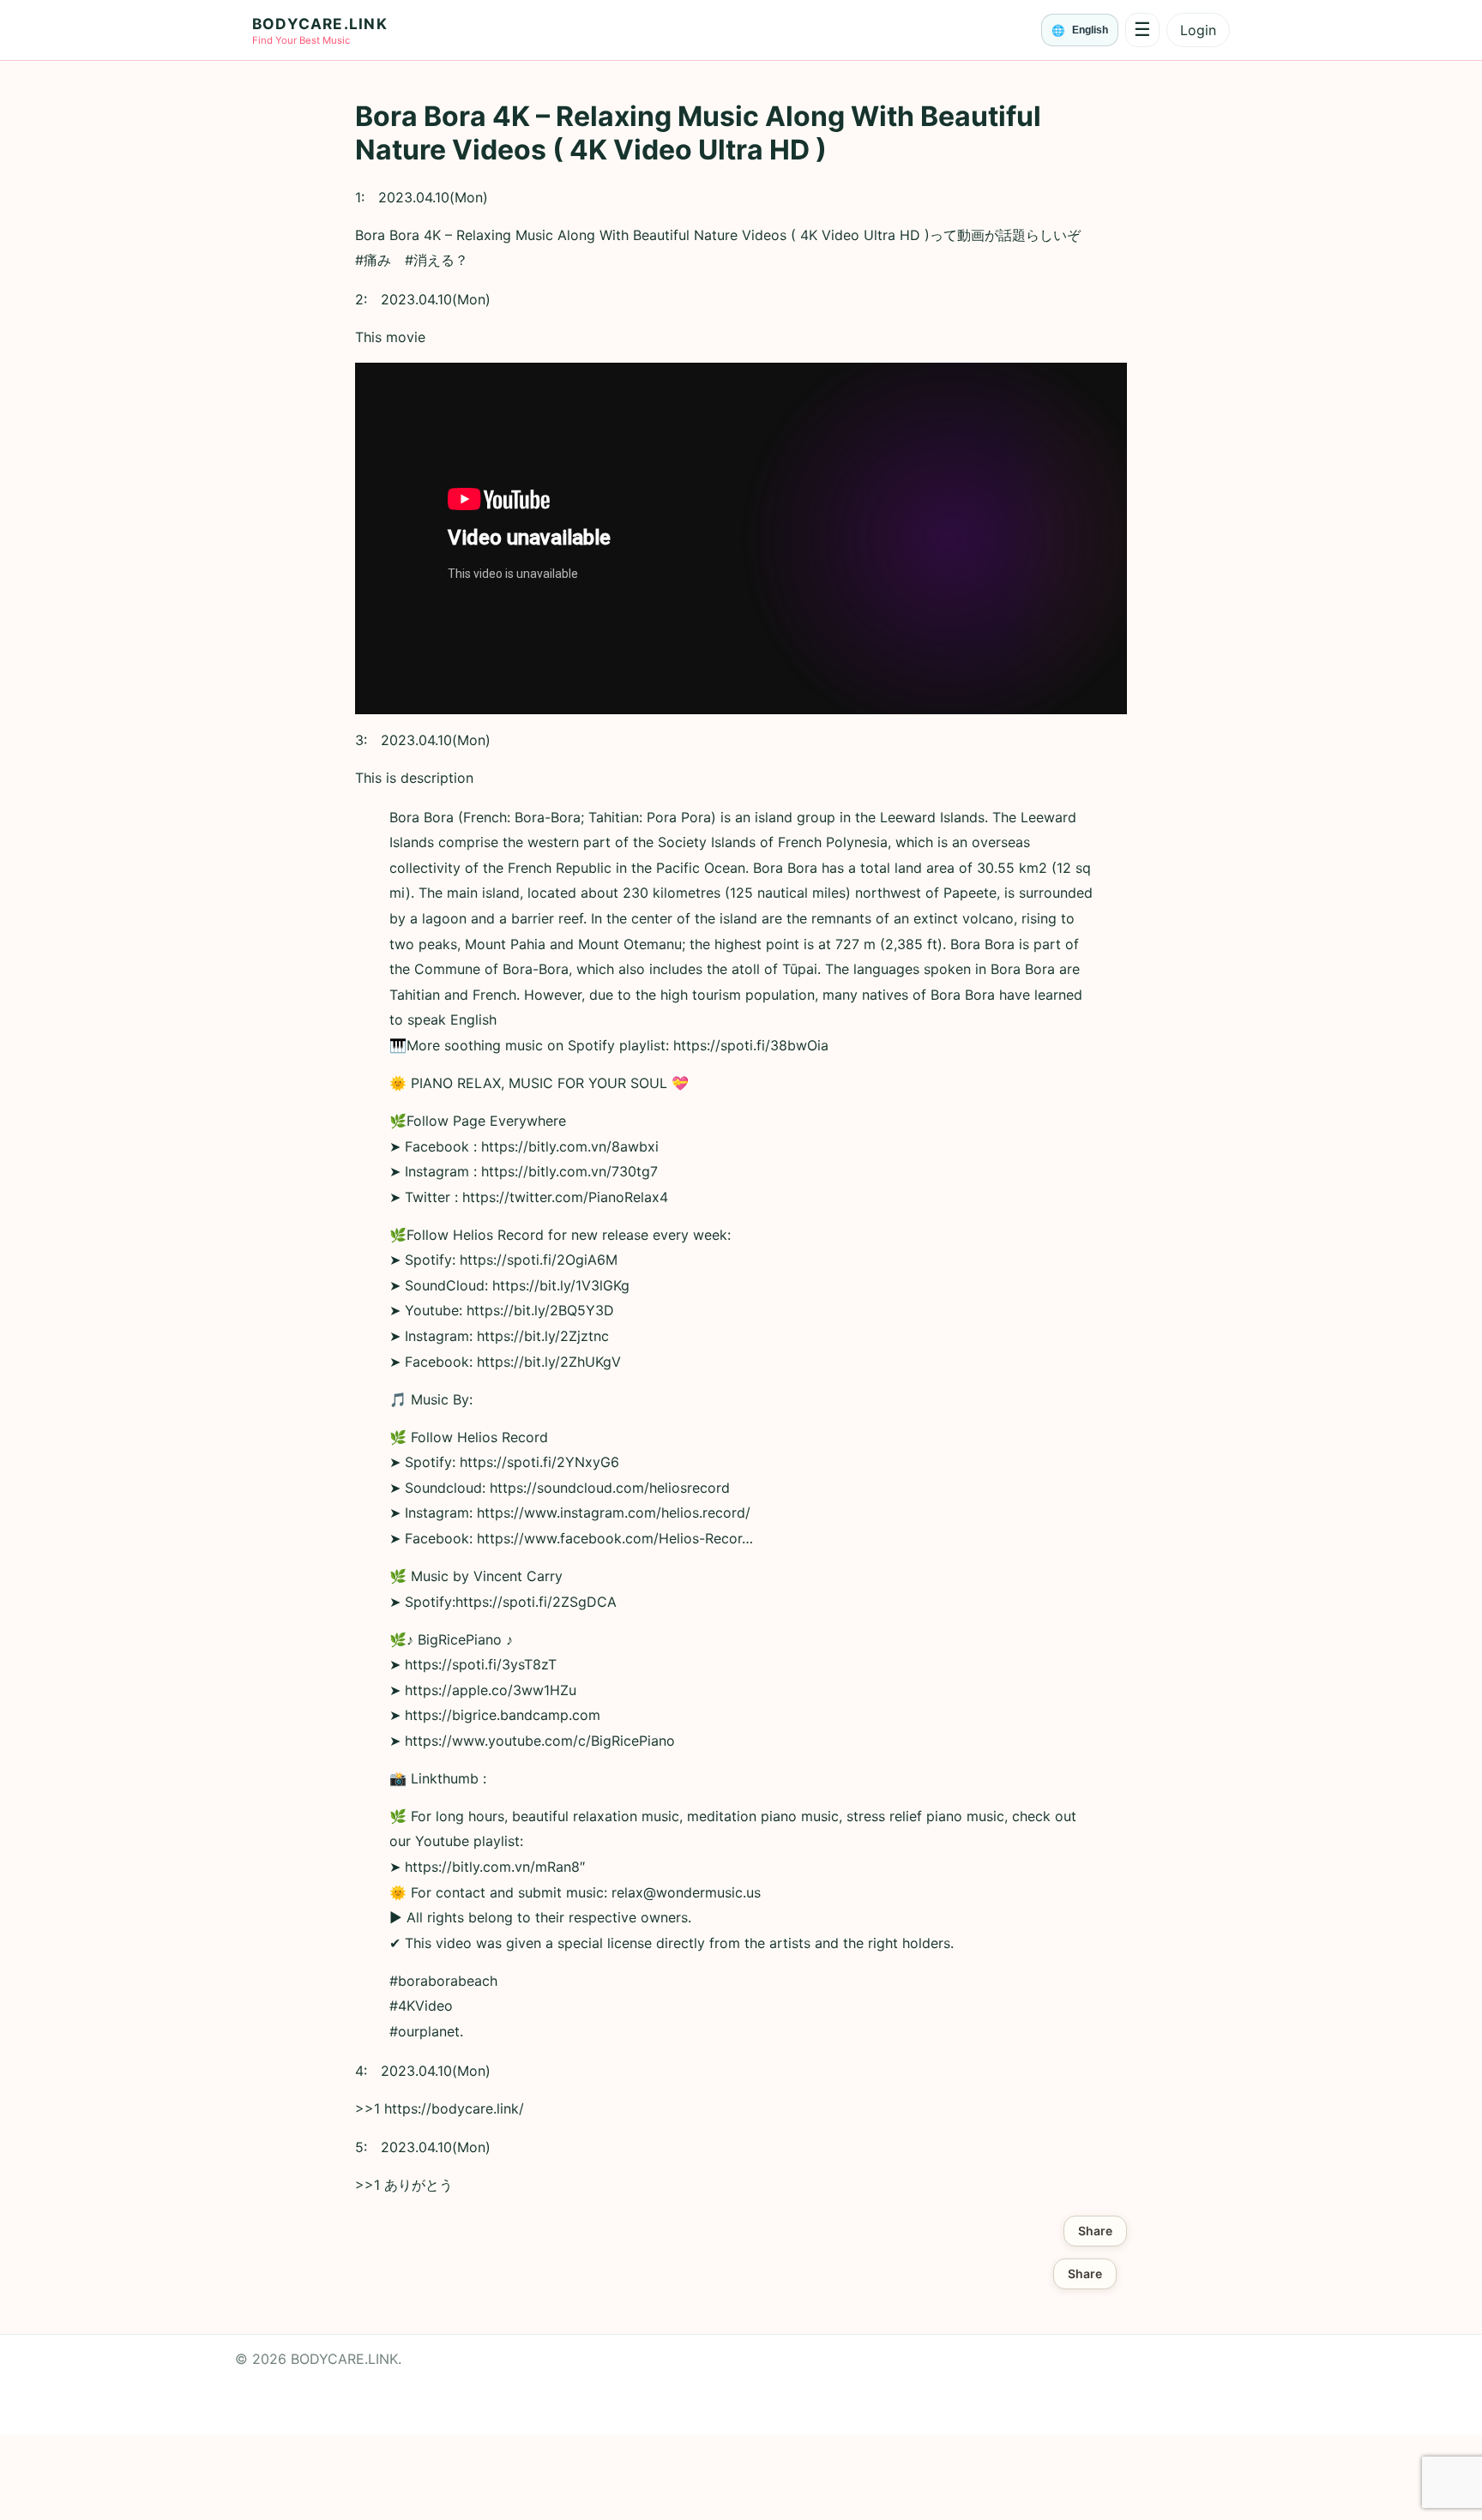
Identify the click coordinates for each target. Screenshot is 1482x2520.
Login (1198, 30)
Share (1095, 2231)
